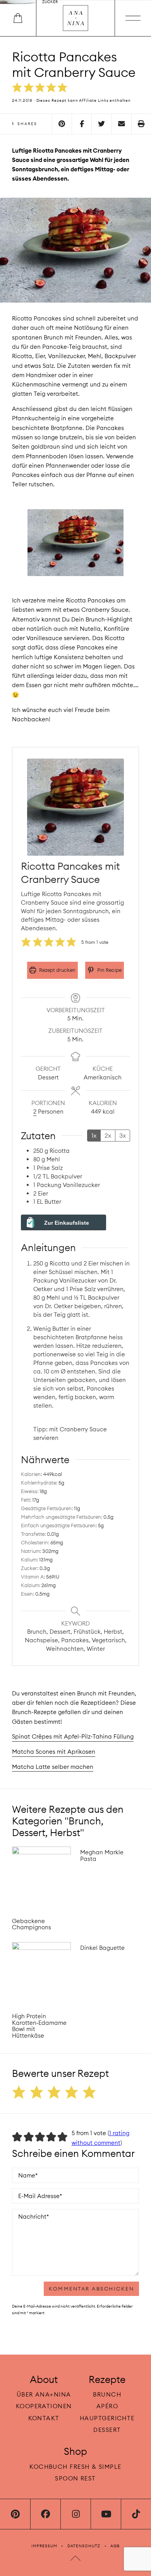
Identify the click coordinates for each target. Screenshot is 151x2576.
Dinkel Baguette (102, 1948)
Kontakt (44, 2418)
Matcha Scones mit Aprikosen (54, 1752)
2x (108, 1135)
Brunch (107, 2394)
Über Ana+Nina (44, 2394)
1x (94, 1135)
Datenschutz (84, 2546)
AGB (115, 2546)
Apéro (107, 2406)
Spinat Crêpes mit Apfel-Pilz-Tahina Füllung (73, 1736)
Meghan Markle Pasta (102, 1855)
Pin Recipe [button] (109, 970)
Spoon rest (75, 2478)
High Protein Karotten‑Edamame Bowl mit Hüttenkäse (39, 2026)
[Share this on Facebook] (82, 124)
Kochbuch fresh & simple (75, 2467)
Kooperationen (44, 2406)
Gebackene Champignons (32, 1924)
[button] (17, 88)
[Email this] (121, 124)
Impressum (44, 2546)
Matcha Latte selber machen (53, 1767)
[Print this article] (141, 124)
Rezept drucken (57, 970)
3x (123, 1135)
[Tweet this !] (101, 124)
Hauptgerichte (107, 2418)
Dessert (107, 2429)
